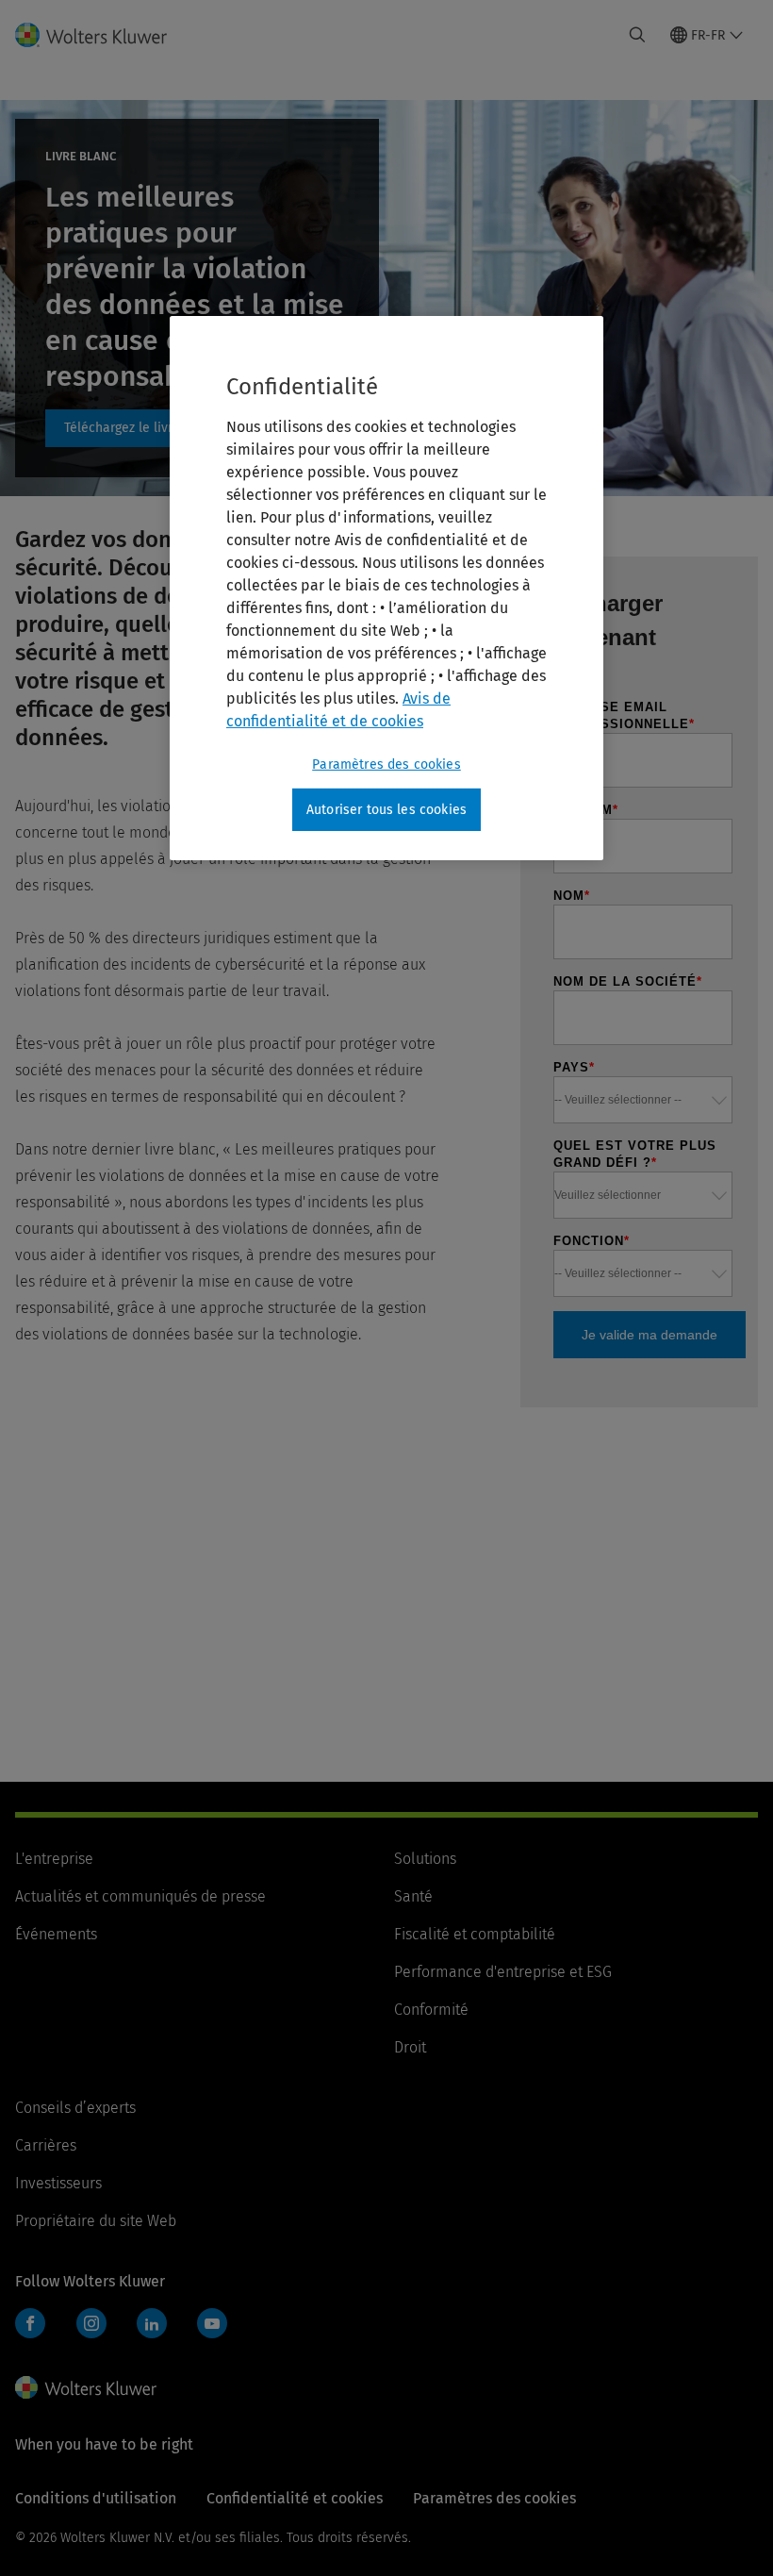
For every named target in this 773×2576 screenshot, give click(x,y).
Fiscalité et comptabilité (475, 1934)
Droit (410, 2047)
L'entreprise (54, 1859)
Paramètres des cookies (386, 764)
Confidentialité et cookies (295, 2498)
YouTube (212, 2323)
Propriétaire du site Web (96, 2221)
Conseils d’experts (75, 2108)
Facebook (30, 2323)
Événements (56, 1934)
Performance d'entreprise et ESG (503, 1972)
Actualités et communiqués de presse (140, 1896)
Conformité (431, 2010)
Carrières (46, 2145)
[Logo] (102, 35)
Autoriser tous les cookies (386, 810)
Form (140, 428)
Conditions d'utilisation (96, 2498)
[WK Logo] (86, 2387)
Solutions (425, 1859)
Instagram (91, 2323)
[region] (386, 589)
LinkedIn (152, 2323)
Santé (413, 1896)
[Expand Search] (637, 35)
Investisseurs (58, 2183)
